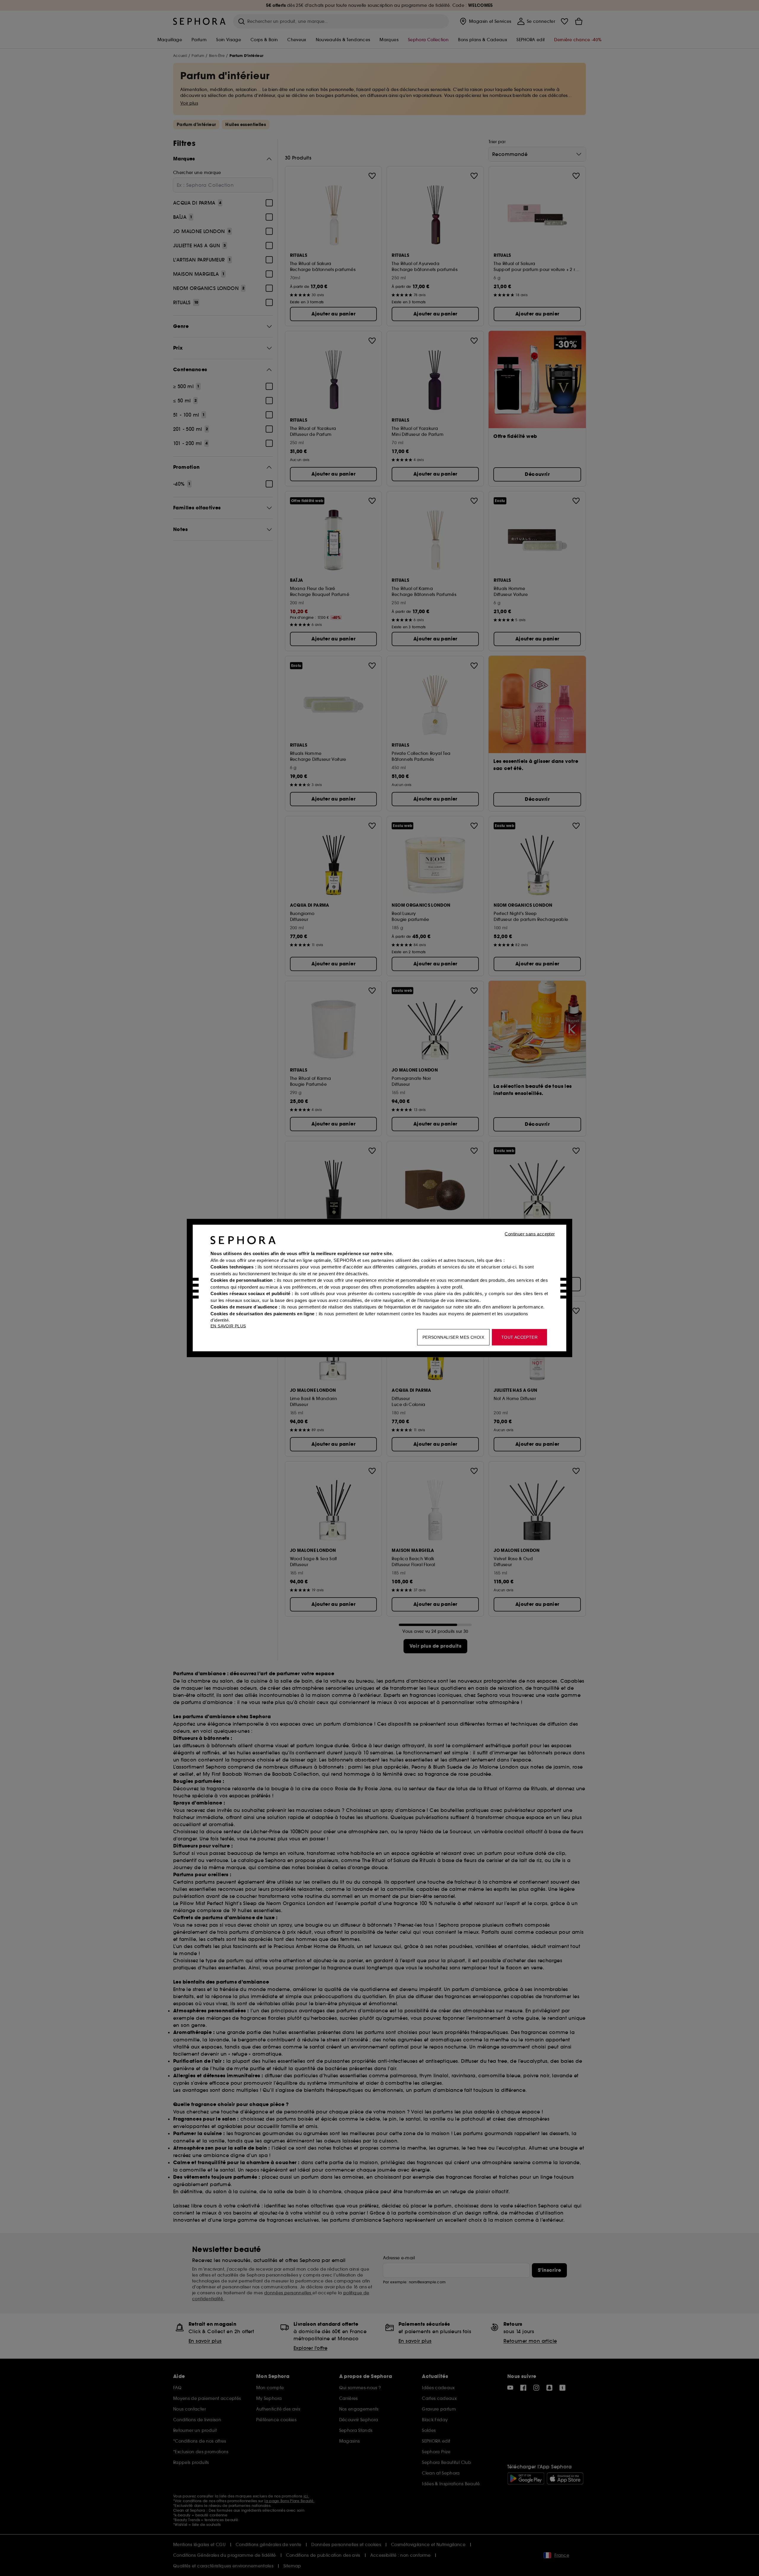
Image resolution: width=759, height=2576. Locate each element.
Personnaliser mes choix (453, 1337)
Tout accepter (519, 1337)
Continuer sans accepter (530, 1234)
